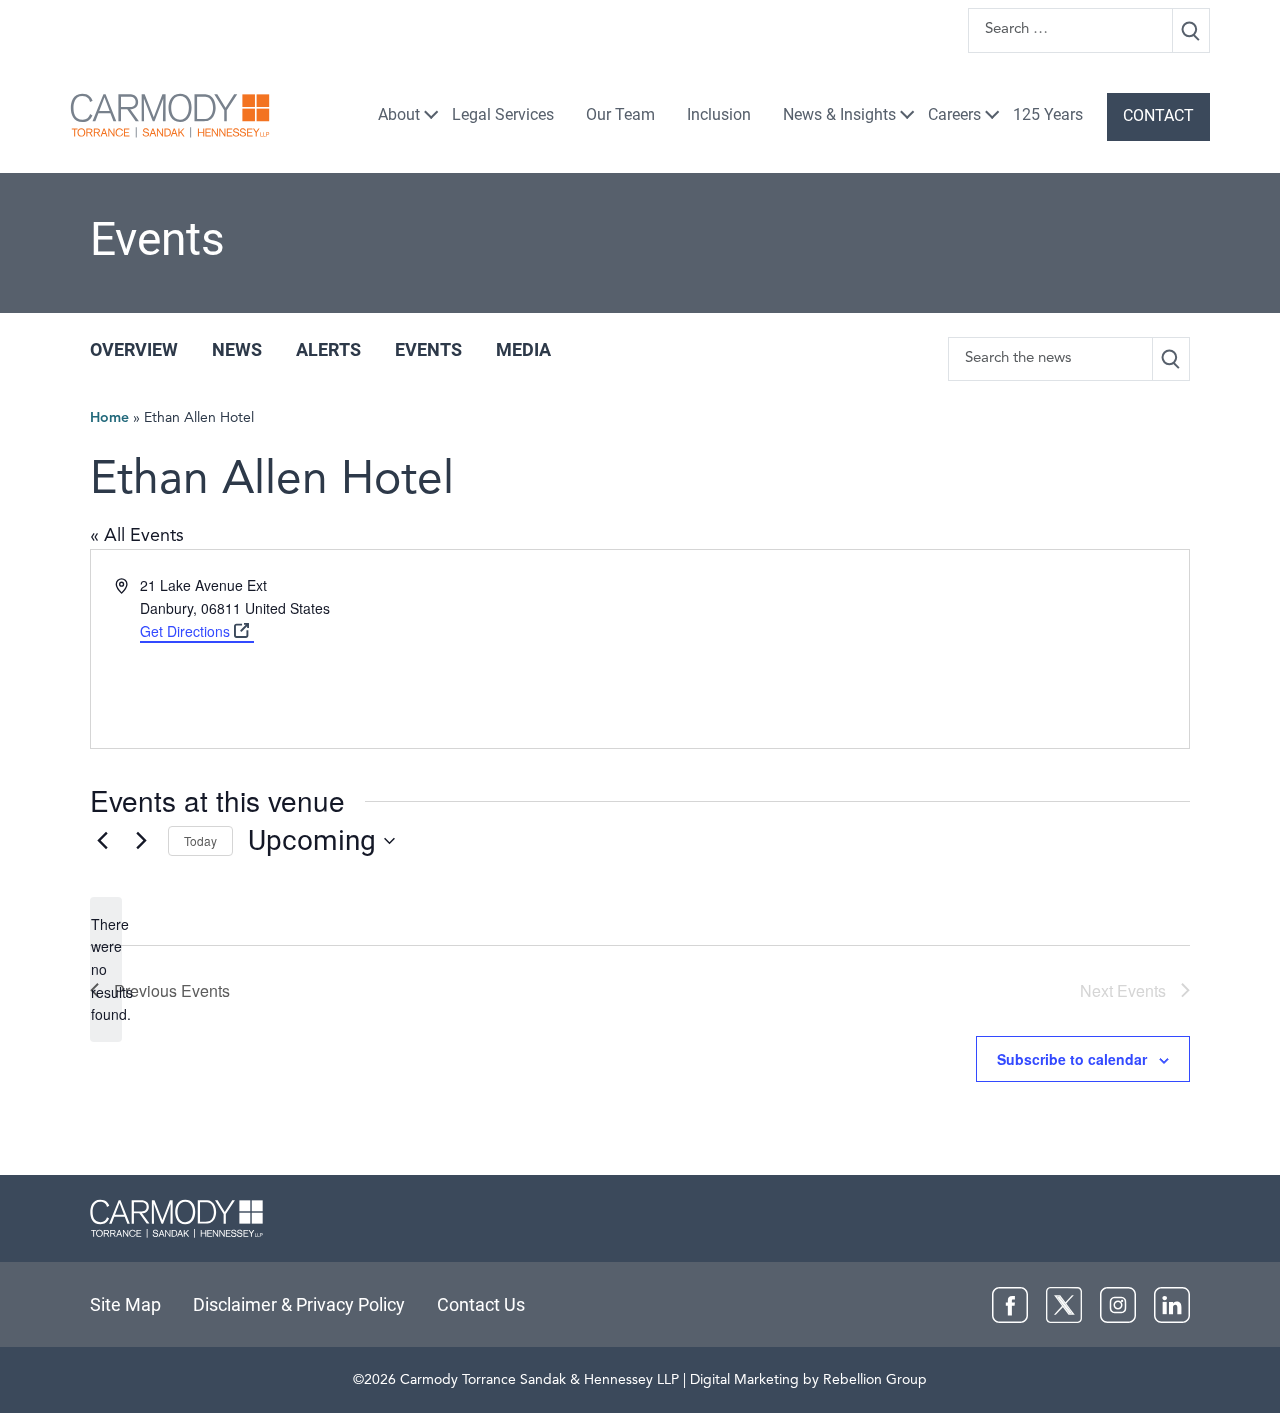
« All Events (137, 536)
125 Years (1048, 114)
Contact (1158, 115)
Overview (134, 349)
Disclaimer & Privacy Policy (299, 1304)
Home (109, 418)
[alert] (106, 969)
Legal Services (503, 114)
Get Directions (185, 631)
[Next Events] (141, 841)
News (237, 349)
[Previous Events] (102, 841)
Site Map (125, 1304)
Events (428, 349)
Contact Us (481, 1304)
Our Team (620, 114)
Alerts (328, 349)
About (399, 114)
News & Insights (839, 114)
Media (523, 349)
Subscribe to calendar (1072, 1059)
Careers (954, 114)
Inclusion (719, 114)
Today (200, 840)
